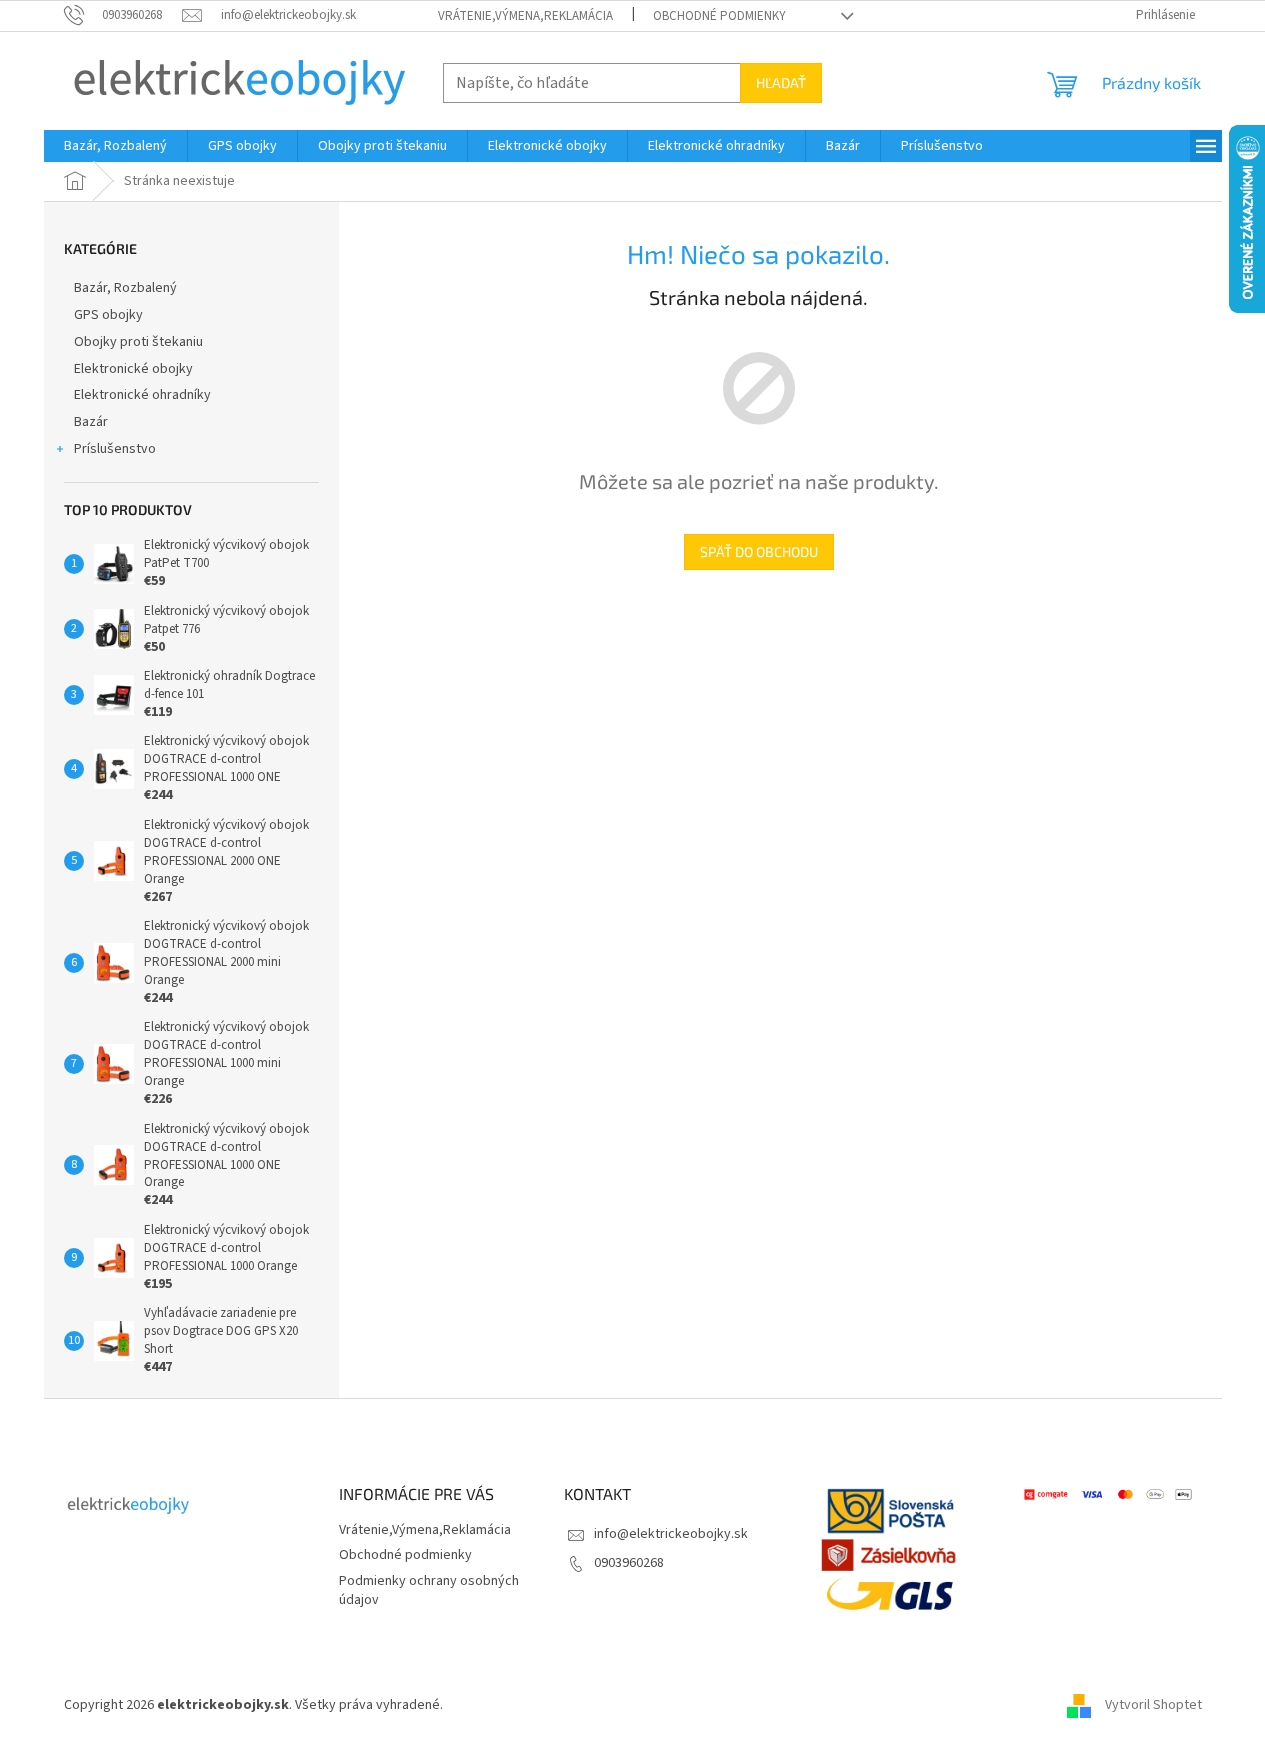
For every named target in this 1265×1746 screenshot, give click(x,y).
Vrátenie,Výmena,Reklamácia (525, 16)
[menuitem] (115, 146)
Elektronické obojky (133, 369)
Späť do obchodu (759, 551)
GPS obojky (108, 315)
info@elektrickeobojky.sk (671, 1534)
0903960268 (629, 1563)
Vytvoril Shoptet (1153, 1705)
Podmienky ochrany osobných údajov (429, 1590)
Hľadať (781, 82)
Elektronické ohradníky (142, 395)
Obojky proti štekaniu (138, 342)
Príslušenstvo (115, 449)
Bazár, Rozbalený (125, 288)
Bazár (91, 422)
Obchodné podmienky (719, 16)
